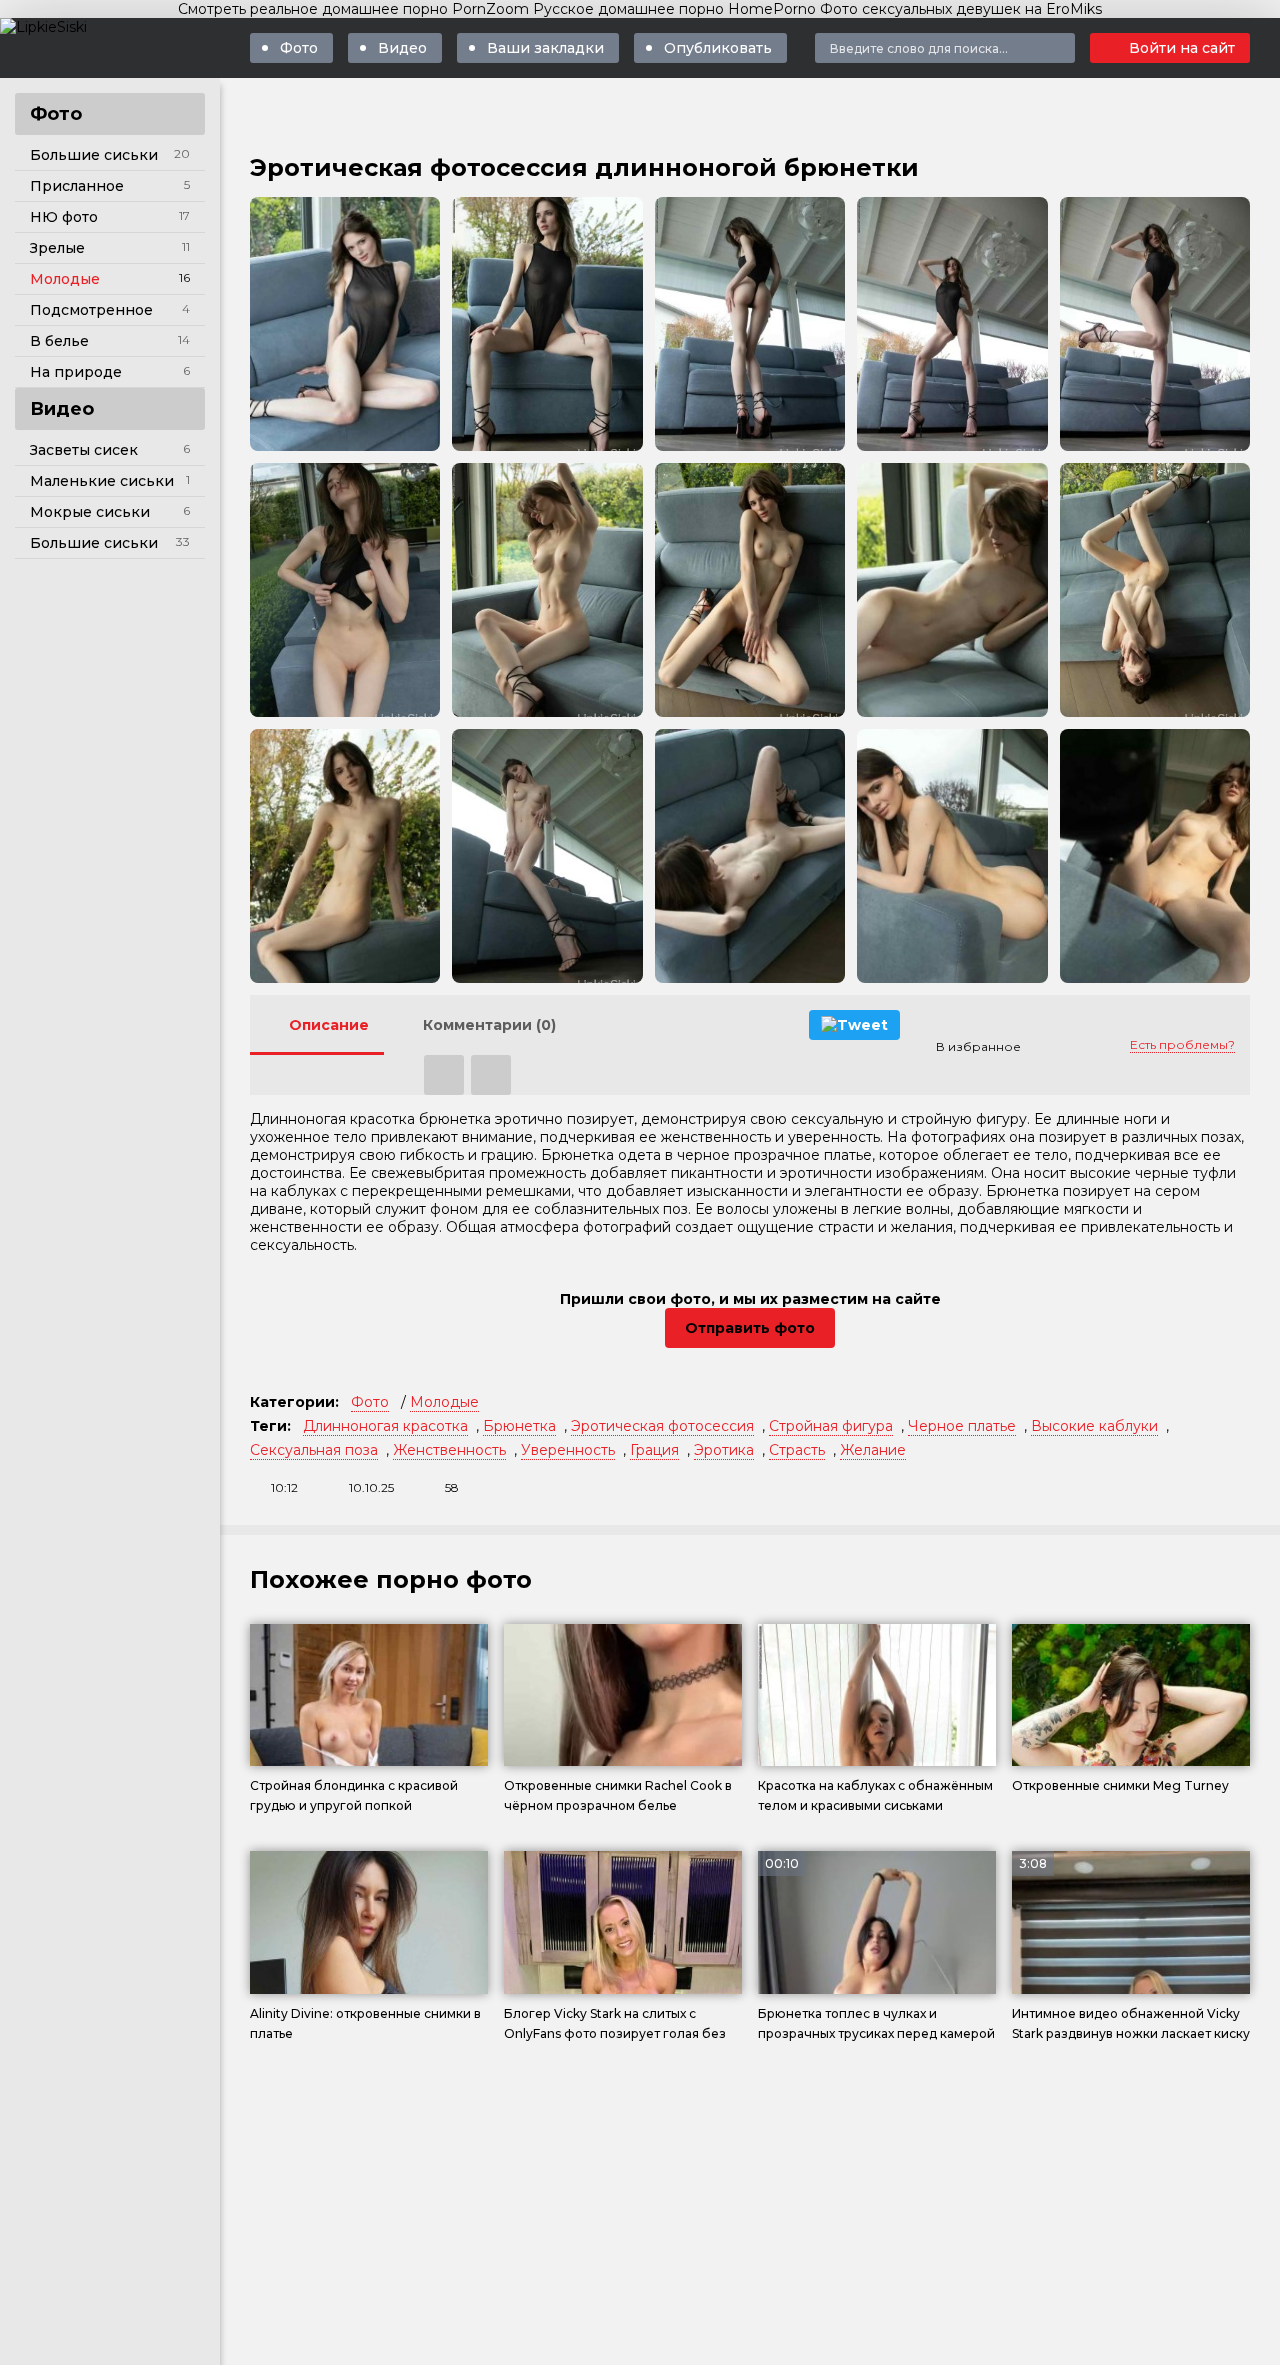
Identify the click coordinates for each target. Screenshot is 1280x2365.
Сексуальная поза (314, 1450)
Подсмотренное (91, 310)
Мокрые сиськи (90, 512)
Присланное (77, 186)
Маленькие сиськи (102, 481)
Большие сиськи (94, 155)
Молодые (65, 279)
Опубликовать (718, 48)
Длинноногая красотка (385, 1426)
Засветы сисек (84, 450)
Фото (299, 48)
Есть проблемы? (1182, 1044)
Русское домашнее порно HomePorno (674, 9)
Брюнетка (519, 1426)
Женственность (449, 1450)
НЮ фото (64, 217)
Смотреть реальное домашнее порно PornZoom (353, 9)
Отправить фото (750, 1328)
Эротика (724, 1450)
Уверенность (568, 1450)
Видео (402, 48)
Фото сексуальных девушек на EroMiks (961, 9)
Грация (654, 1450)
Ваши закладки (545, 48)
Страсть (797, 1450)
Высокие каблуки (1094, 1426)
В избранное (978, 1046)
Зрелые (57, 248)
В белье (59, 341)
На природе (76, 372)
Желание (873, 1450)
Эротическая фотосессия (662, 1426)
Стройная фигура (831, 1426)
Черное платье (962, 1426)
